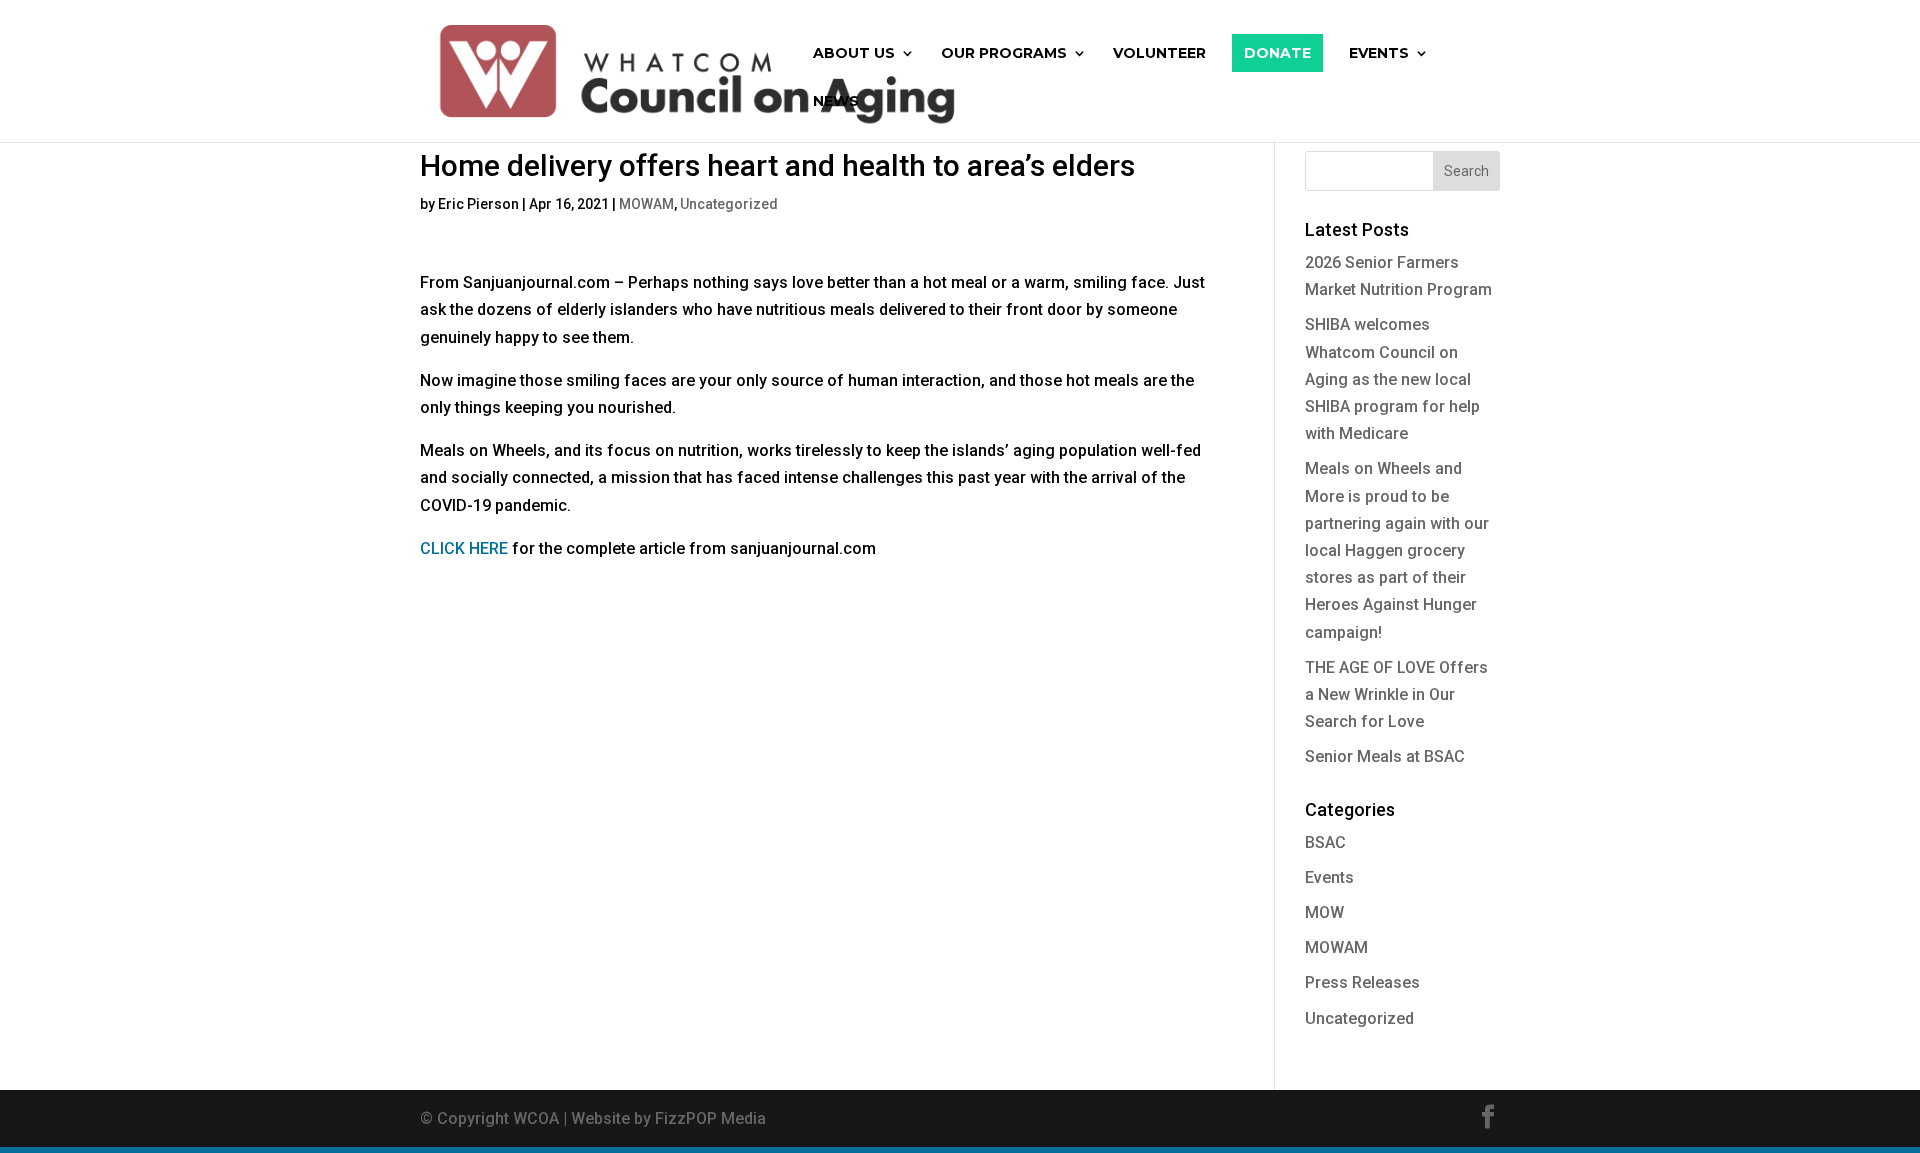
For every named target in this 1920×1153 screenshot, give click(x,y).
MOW (1324, 912)
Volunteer (1159, 54)
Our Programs (1004, 54)
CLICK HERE (464, 548)
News (836, 102)
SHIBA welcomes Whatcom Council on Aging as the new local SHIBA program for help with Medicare (1392, 379)
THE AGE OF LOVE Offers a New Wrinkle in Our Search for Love (1396, 694)
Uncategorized (729, 204)
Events (1379, 54)
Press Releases (1362, 982)
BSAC (1325, 842)
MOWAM (646, 204)
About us (854, 54)
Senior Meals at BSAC (1385, 756)
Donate (1277, 53)
